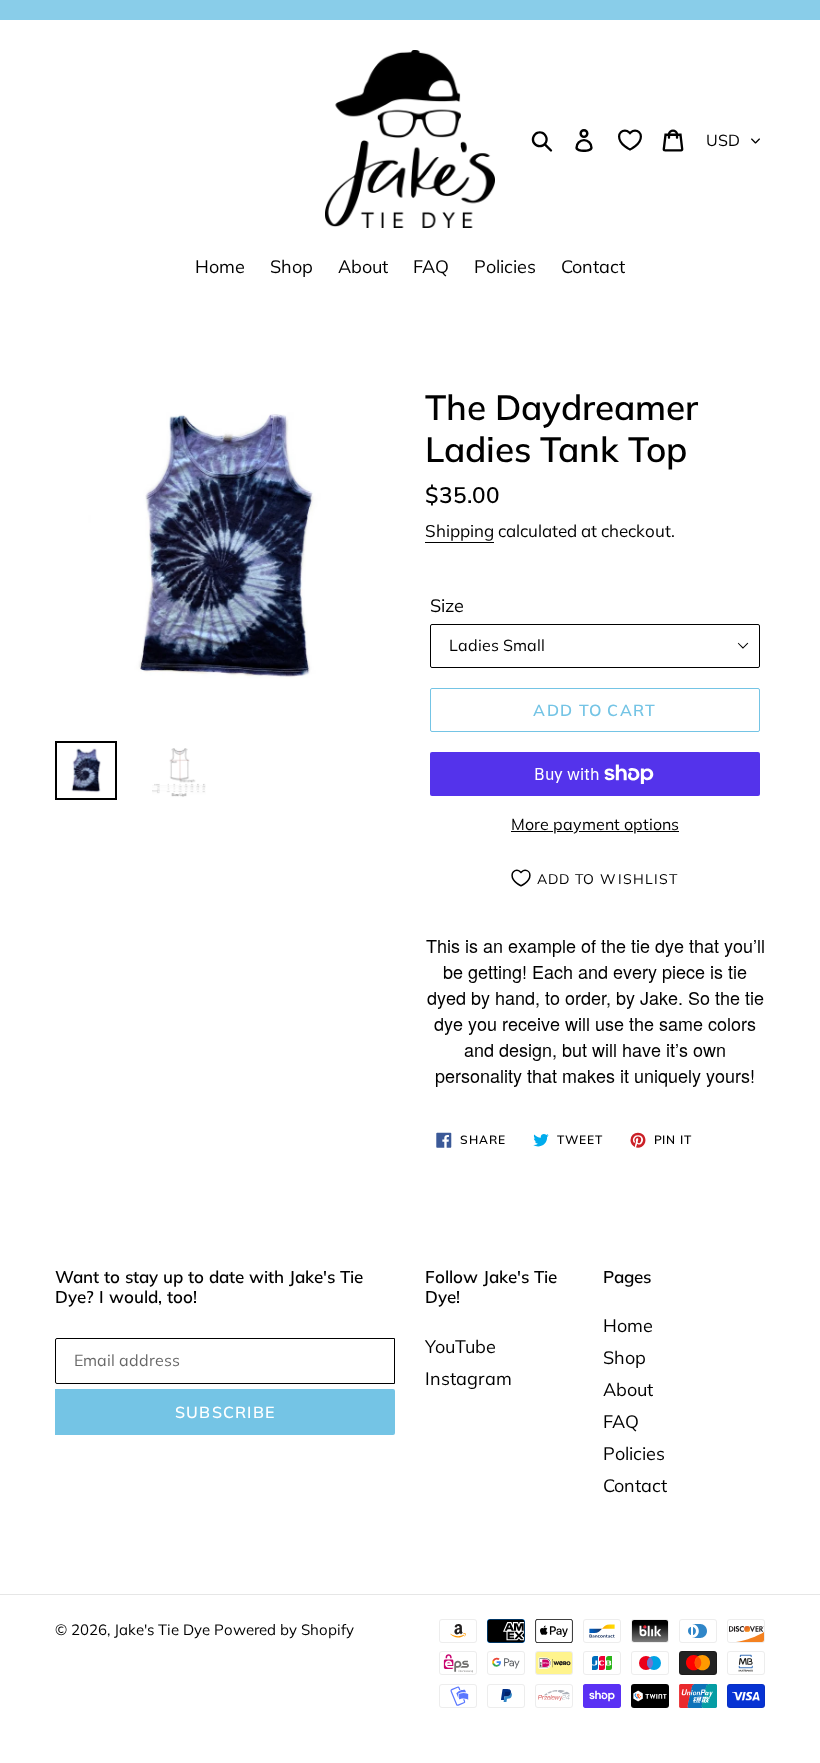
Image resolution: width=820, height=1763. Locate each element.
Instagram (468, 1378)
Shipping (459, 530)
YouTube (460, 1346)
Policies (634, 1453)
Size (447, 605)
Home (628, 1325)
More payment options (595, 824)
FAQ (621, 1421)
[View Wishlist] (630, 139)
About (628, 1389)
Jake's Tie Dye (164, 1629)
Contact (635, 1485)
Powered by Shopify (284, 1629)
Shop (624, 1357)
